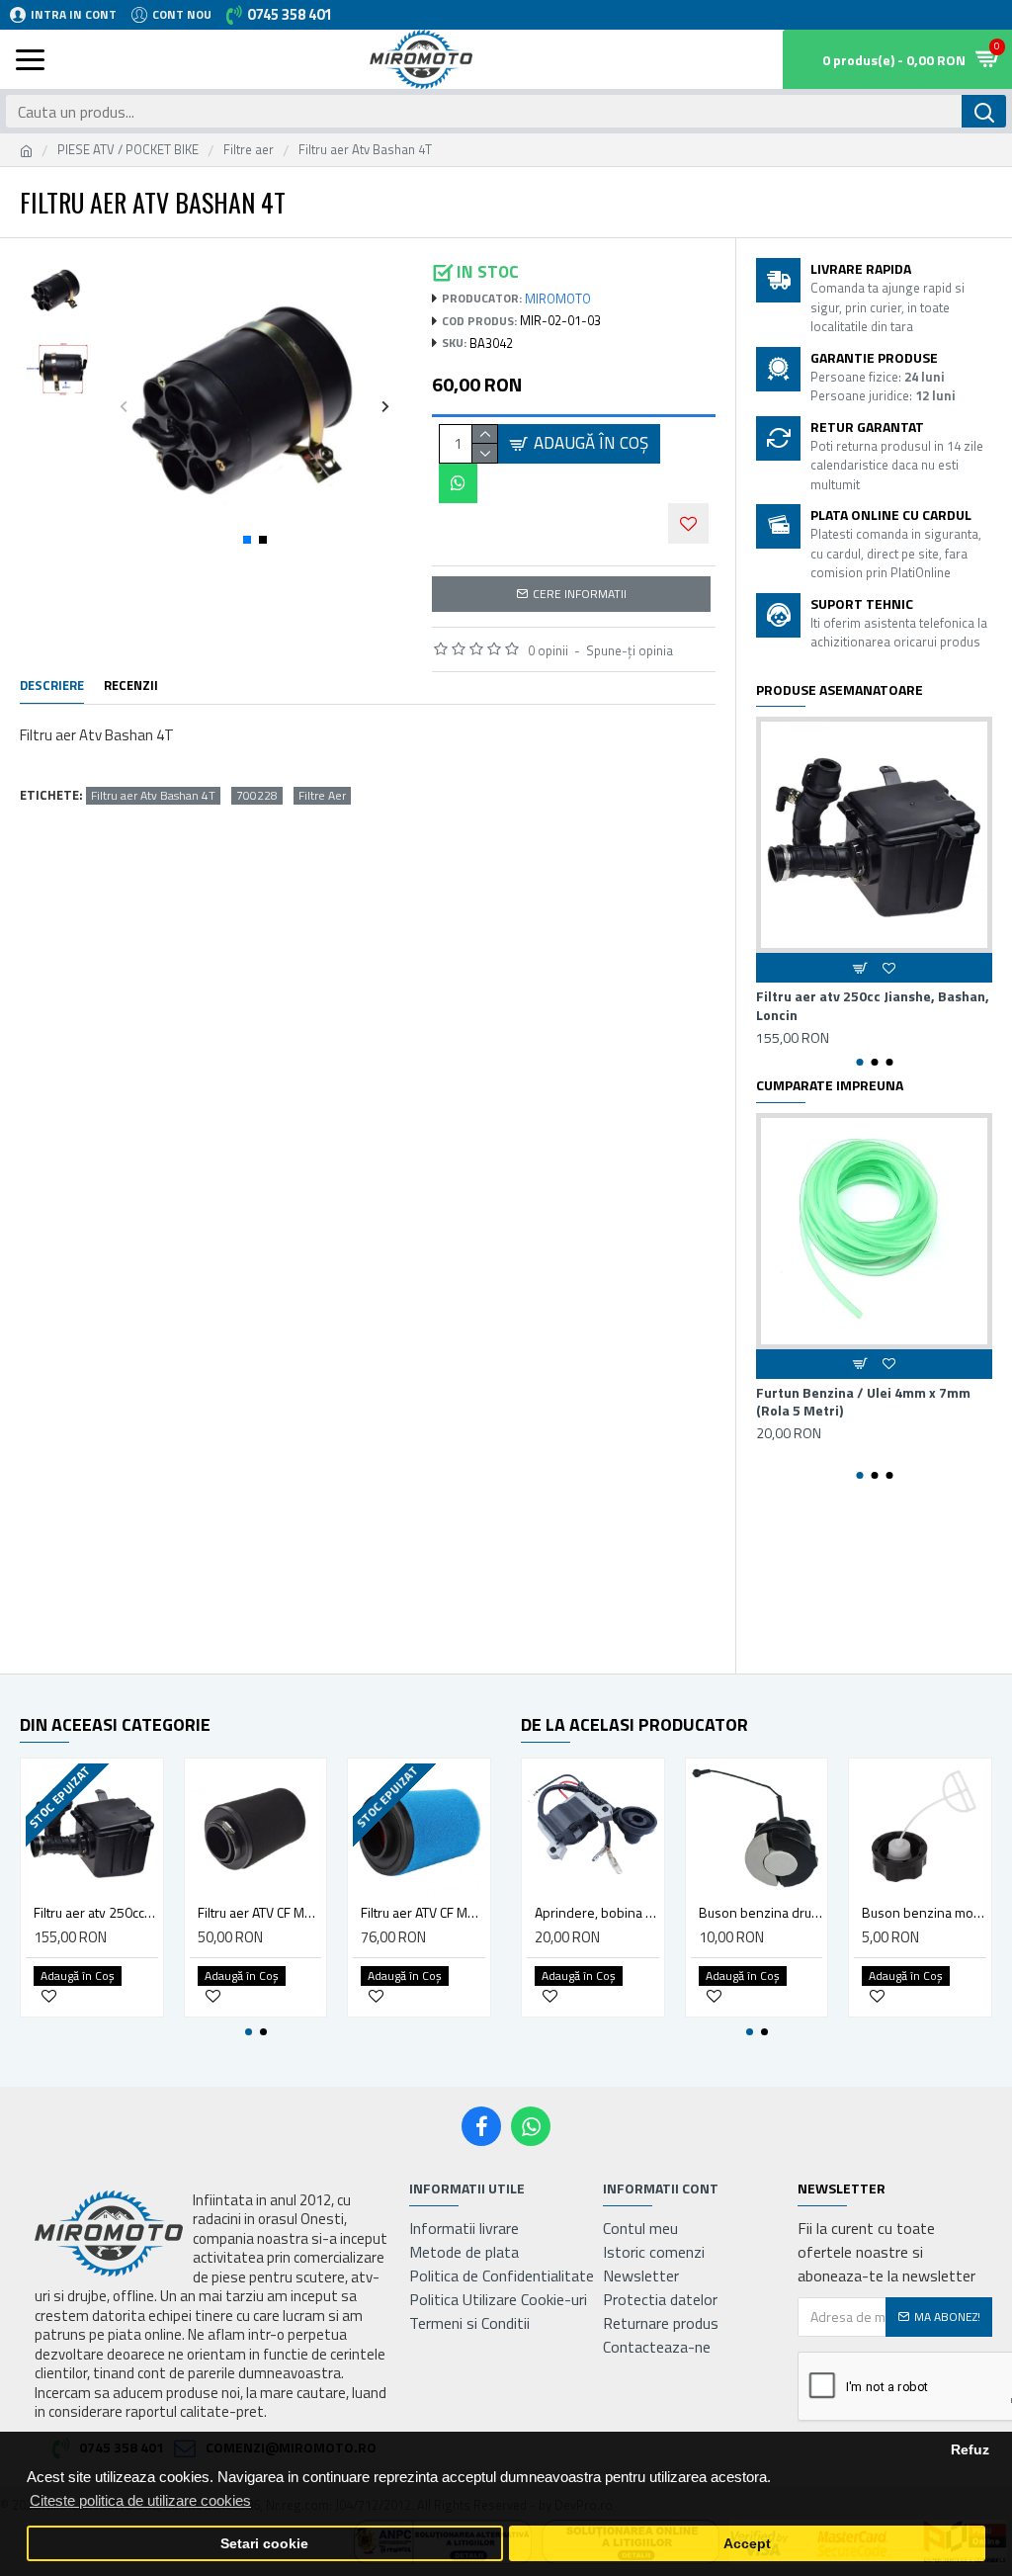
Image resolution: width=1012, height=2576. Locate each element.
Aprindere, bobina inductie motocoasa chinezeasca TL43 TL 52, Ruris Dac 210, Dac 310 (597, 1913)
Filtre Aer (322, 796)
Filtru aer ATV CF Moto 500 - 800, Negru (260, 1913)
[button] (124, 406)
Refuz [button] (970, 2450)
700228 (257, 796)
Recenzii (131, 686)
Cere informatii (580, 594)
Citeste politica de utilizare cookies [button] (140, 2500)
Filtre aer (249, 150)
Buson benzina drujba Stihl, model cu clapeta (761, 1913)
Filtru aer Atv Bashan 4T (153, 796)
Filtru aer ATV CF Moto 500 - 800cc (423, 1913)
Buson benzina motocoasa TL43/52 (924, 1913)
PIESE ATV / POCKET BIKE (128, 150)
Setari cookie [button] (264, 2544)
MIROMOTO (558, 299)
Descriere (52, 686)
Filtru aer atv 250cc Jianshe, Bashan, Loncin (873, 1005)
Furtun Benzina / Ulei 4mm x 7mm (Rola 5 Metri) (863, 1402)
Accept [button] (747, 2544)
